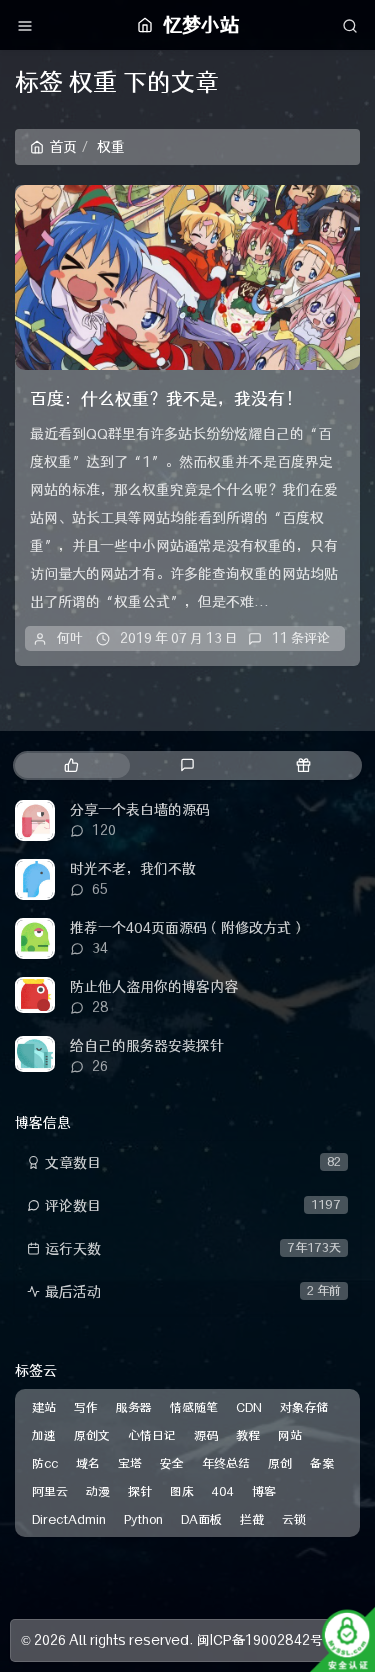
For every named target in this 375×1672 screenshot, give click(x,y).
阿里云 (50, 1491)
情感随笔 (194, 1407)
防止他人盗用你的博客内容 (154, 987)
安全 (172, 1463)
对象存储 (304, 1407)
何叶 (70, 638)
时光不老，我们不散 (133, 869)
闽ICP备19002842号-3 (268, 1640)
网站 (290, 1435)
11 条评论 (301, 638)
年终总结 (226, 1463)
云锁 (294, 1519)
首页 (63, 147)
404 (223, 1491)
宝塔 (130, 1463)
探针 (140, 1491)
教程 (248, 1435)
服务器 (134, 1407)
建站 (44, 1407)
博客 (264, 1491)
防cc (45, 1463)
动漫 (98, 1491)
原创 (280, 1463)
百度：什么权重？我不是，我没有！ (166, 399)
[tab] (71, 765)
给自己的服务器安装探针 (147, 1046)
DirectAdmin (69, 1519)
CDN (249, 1407)
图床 (182, 1491)
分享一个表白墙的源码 (140, 810)
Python (143, 1519)
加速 (44, 1435)
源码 (206, 1435)
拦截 (252, 1519)
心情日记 (152, 1435)
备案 (322, 1463)
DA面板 (201, 1519)
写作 (86, 1407)
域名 (88, 1463)
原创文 (92, 1435)
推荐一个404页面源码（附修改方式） (187, 928)
